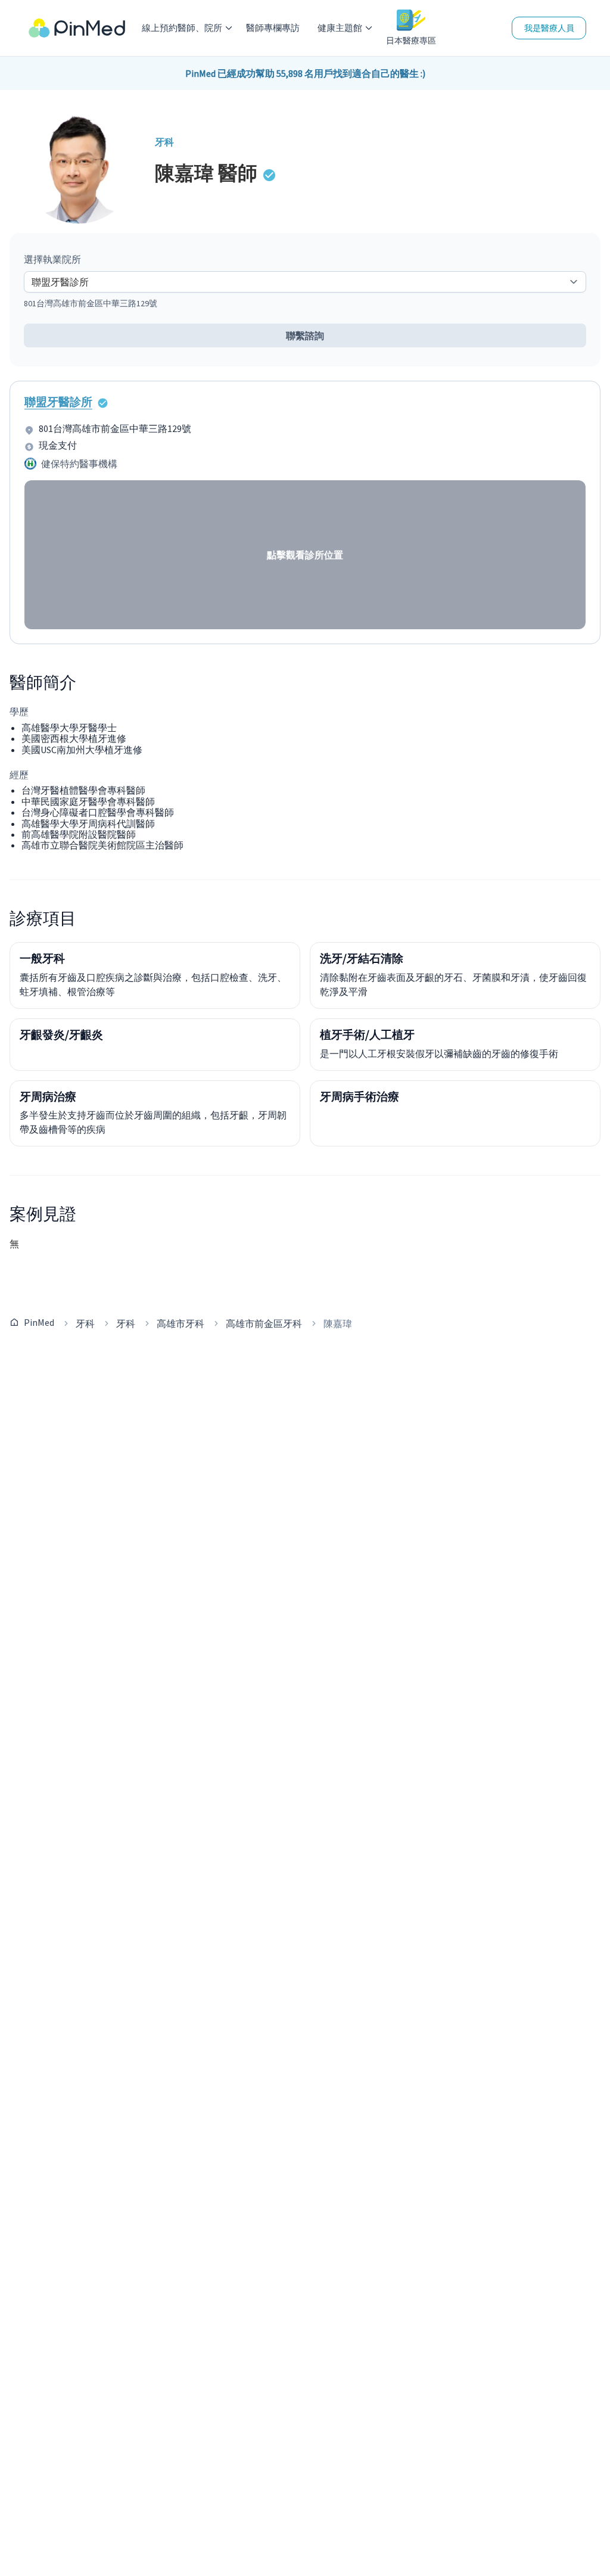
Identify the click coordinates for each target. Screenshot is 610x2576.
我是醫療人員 (549, 28)
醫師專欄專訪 (273, 28)
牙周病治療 (48, 1096)
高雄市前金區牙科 (264, 1323)
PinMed (39, 1322)
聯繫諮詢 (305, 335)
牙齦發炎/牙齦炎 (61, 1034)
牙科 (85, 1323)
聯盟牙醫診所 (58, 402)
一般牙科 (42, 958)
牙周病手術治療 (360, 1096)
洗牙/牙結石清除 (362, 958)
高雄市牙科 (180, 1323)
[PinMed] (77, 28)
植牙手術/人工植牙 (367, 1034)
